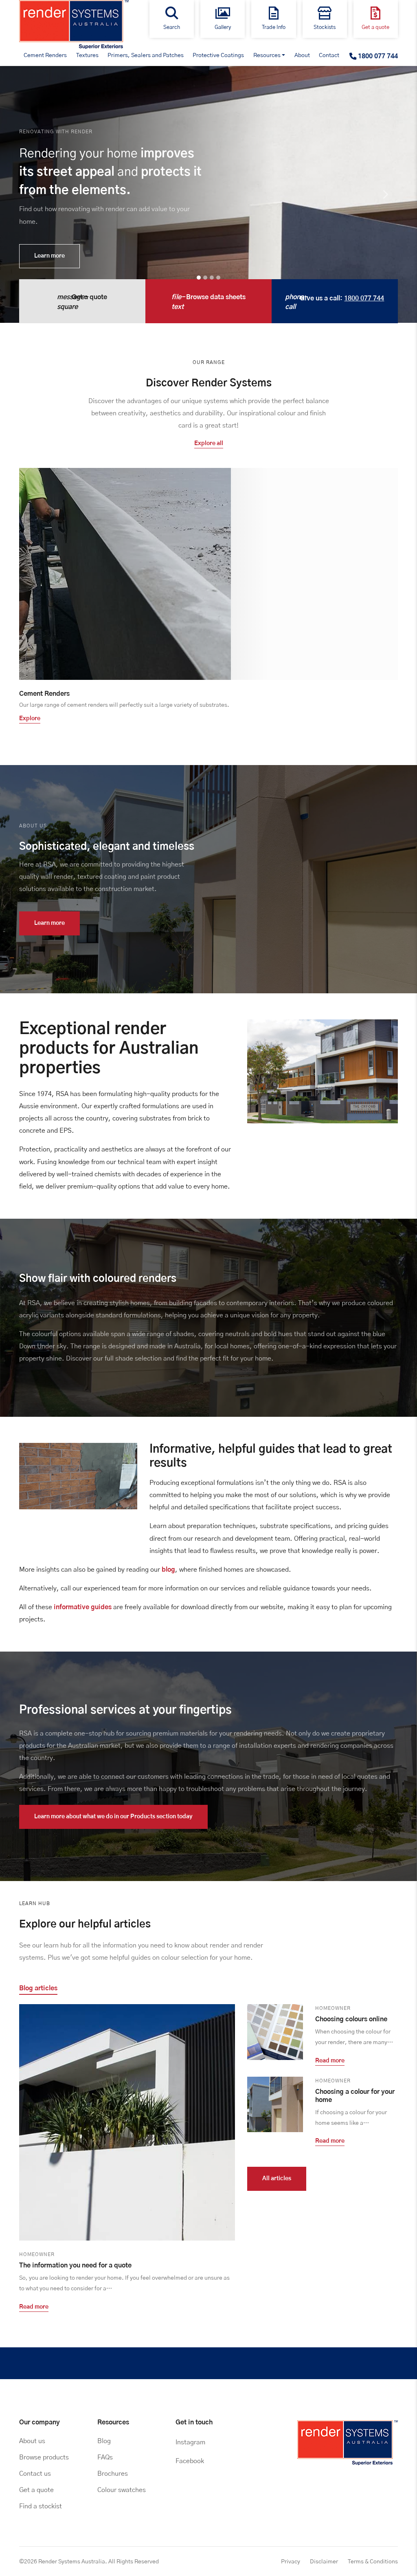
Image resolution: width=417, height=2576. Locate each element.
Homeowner (37, 2254)
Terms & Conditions (373, 2562)
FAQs (105, 2457)
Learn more (49, 923)
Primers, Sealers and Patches (146, 55)
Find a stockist (41, 2506)
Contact (329, 55)
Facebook (190, 2461)
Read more (34, 2307)
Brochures (113, 2474)
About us (32, 2441)
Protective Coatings (218, 55)
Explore (30, 719)
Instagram (190, 2442)
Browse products (44, 2457)
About (302, 55)
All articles (277, 2179)
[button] (31, 194)
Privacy (291, 2562)
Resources (267, 55)
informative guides (83, 1607)
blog (168, 1570)
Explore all (209, 443)
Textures (87, 55)
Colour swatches (122, 2490)
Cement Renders (45, 55)
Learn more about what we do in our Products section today (113, 1817)
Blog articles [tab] (38, 1988)
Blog (104, 2441)
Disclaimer (324, 2562)
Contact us (35, 2474)
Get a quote (36, 2490)
